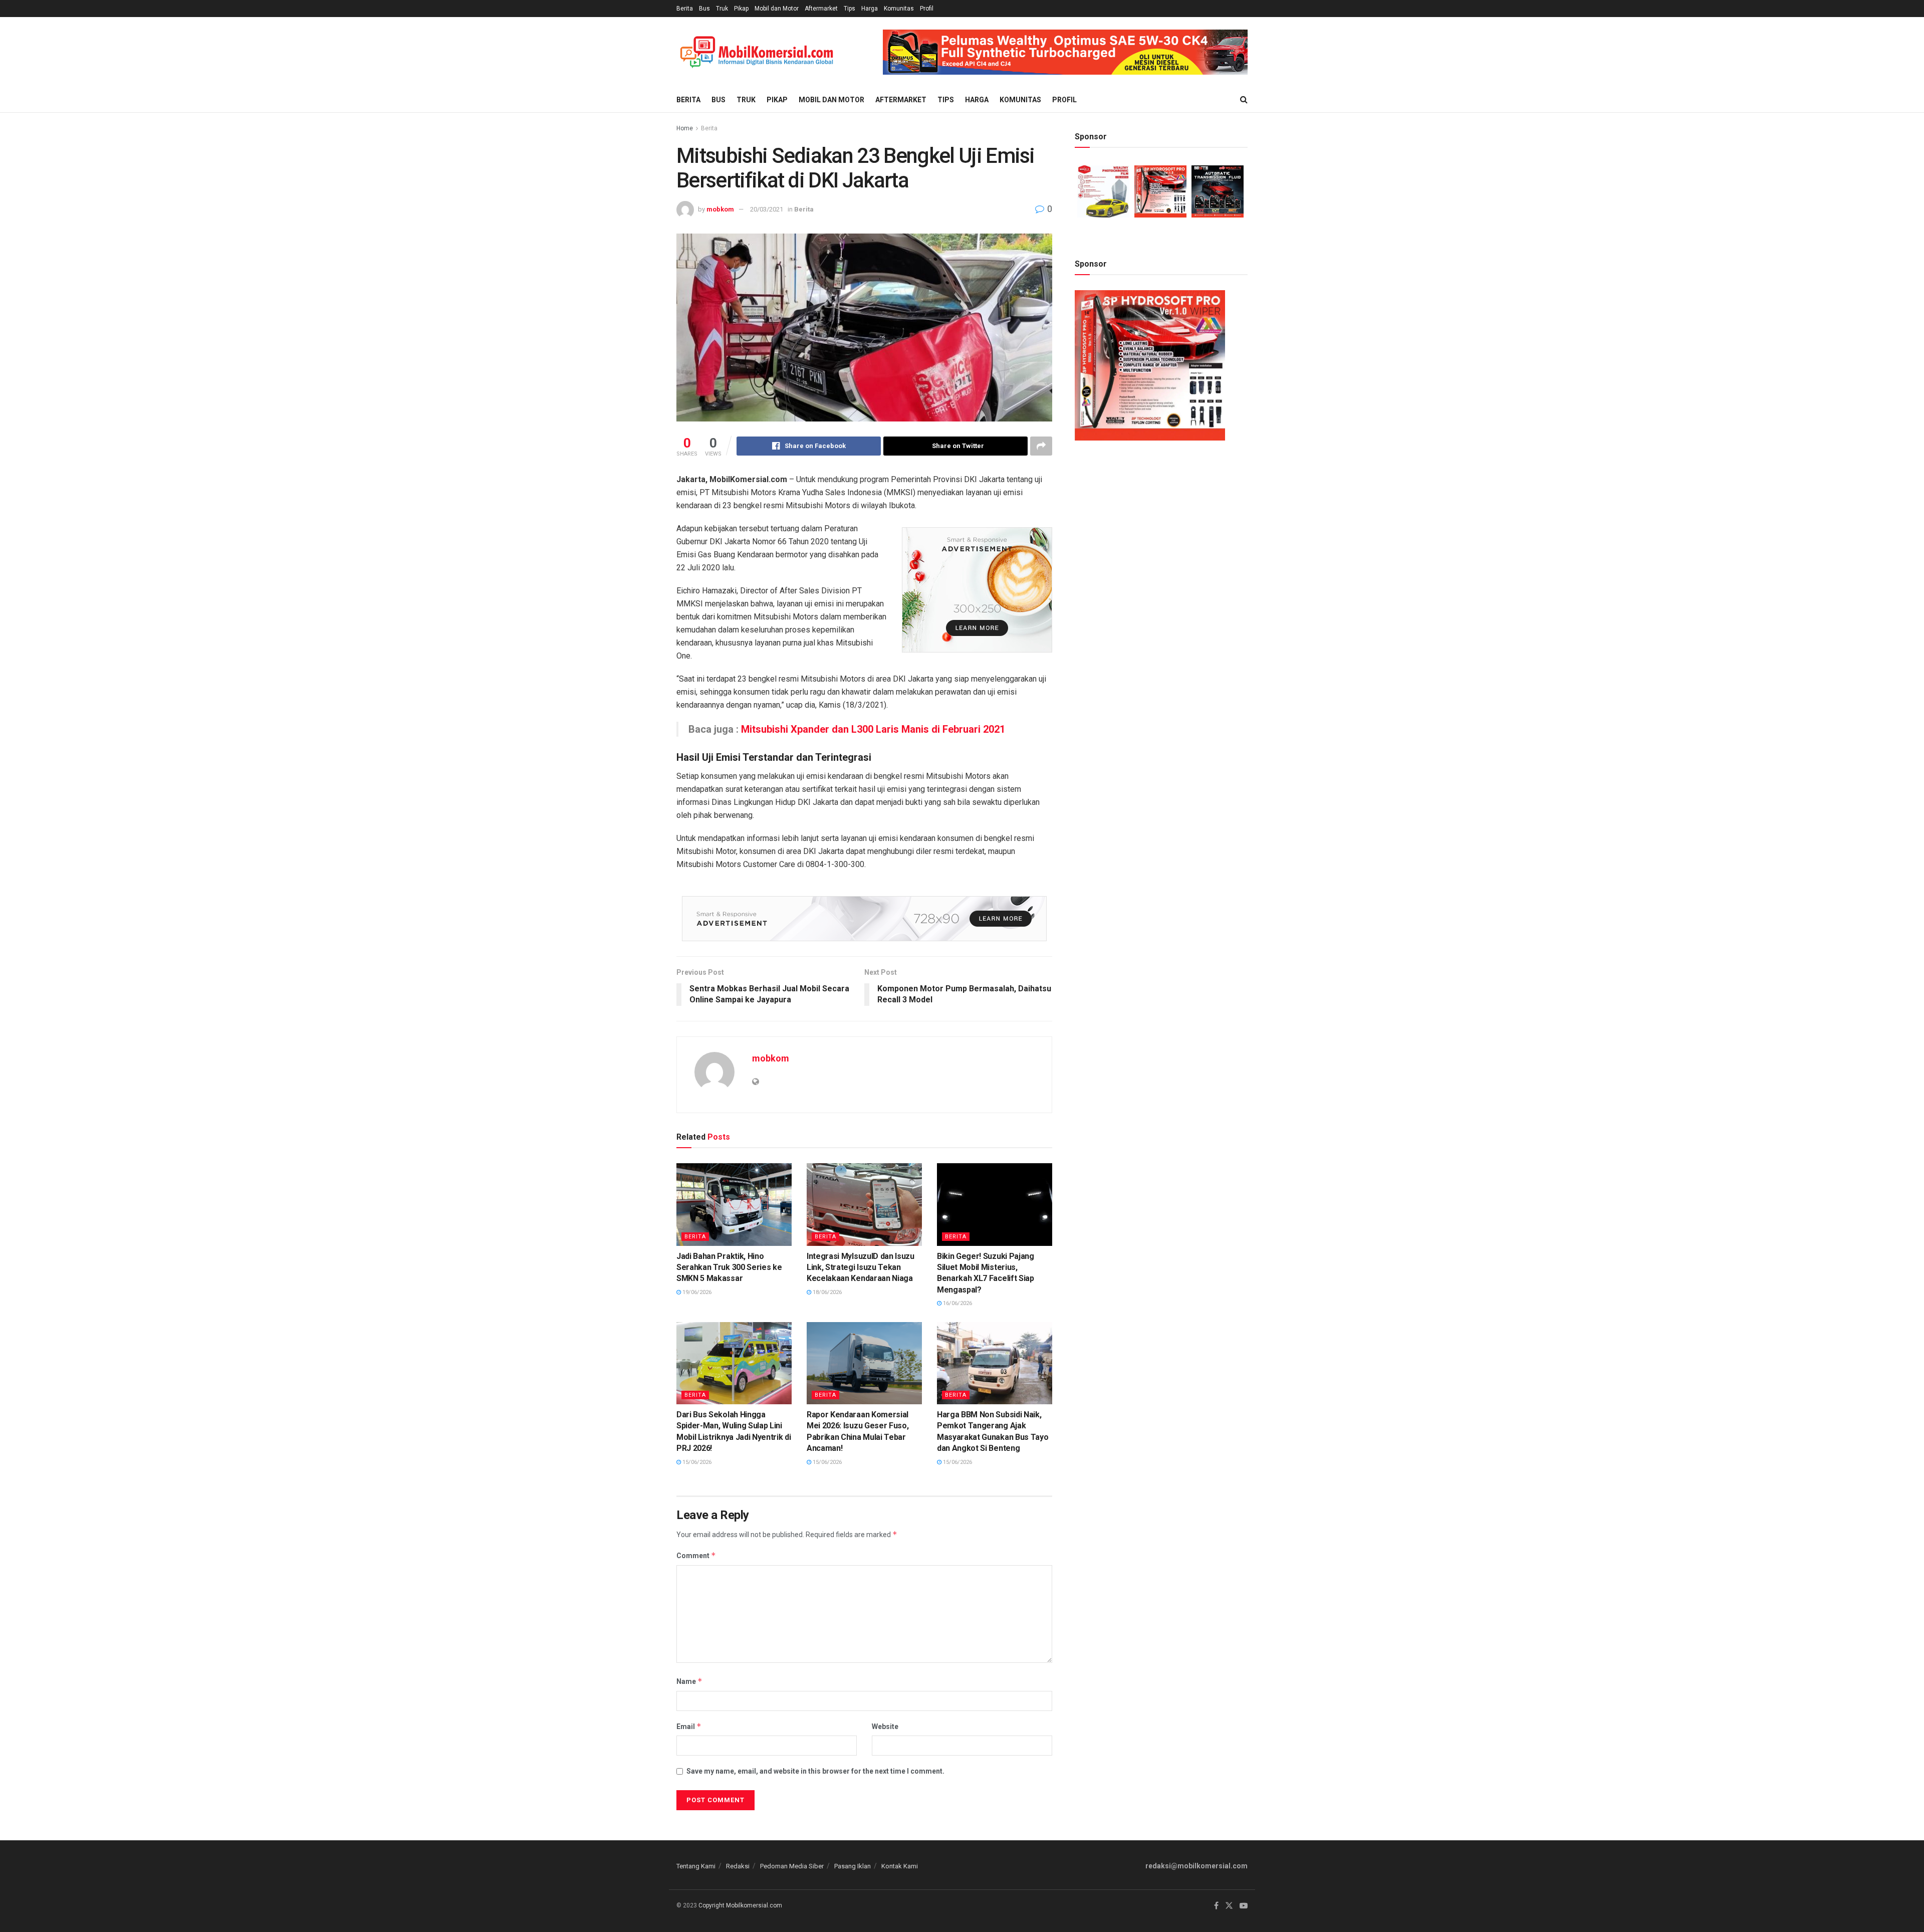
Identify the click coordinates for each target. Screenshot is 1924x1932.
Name (689, 1681)
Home (685, 128)
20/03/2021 (767, 209)
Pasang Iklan (853, 1866)
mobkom (720, 209)
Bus (704, 9)
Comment (696, 1555)
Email (689, 1726)
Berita (685, 9)
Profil (927, 9)
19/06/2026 (696, 1292)
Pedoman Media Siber (792, 1866)
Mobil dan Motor (777, 9)
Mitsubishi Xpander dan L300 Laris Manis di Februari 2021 (873, 729)
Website (885, 1727)
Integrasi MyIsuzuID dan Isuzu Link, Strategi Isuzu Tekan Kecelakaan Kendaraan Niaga (861, 1267)
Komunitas (899, 9)
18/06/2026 (826, 1292)
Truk (722, 9)
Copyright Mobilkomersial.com (740, 1905)
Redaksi (738, 1866)
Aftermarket (821, 9)
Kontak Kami (900, 1866)
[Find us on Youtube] (1244, 1906)
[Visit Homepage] (757, 52)
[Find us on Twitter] (1229, 1906)
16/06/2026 (957, 1303)
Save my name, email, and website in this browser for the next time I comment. (815, 1771)
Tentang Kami (696, 1866)
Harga (870, 9)
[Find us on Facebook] (1216, 1906)
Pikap (741, 9)
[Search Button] (1244, 100)
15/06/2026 (696, 1462)
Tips (850, 9)
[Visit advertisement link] (1065, 52)
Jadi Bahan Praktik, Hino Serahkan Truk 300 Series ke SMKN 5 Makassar (729, 1267)
